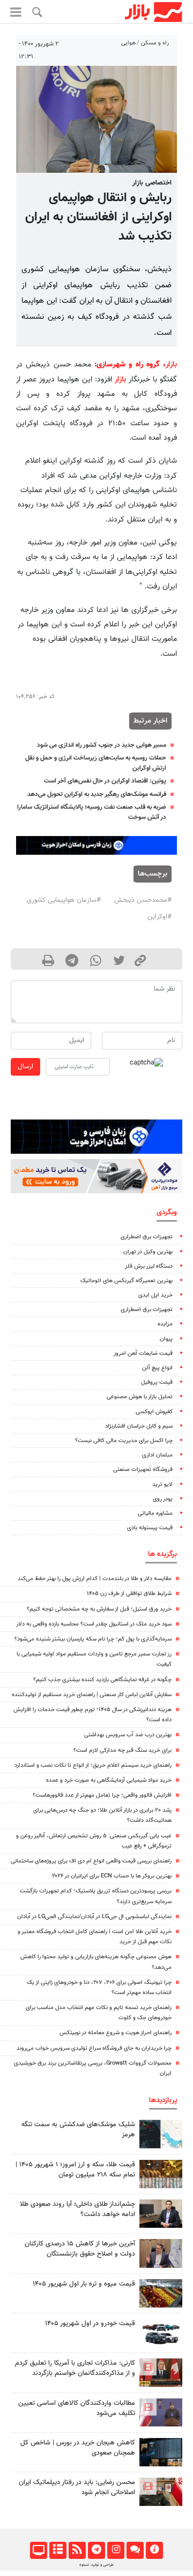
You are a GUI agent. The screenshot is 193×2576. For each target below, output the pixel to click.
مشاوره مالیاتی (155, 1513)
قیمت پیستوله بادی (150, 1528)
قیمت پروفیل (157, 1382)
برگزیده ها (162, 1554)
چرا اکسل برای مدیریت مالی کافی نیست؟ (124, 1441)
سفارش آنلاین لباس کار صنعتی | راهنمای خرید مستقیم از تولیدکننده (92, 1695)
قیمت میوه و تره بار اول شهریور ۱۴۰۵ (84, 2284)
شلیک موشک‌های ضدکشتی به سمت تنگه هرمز (78, 2130)
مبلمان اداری (157, 1455)
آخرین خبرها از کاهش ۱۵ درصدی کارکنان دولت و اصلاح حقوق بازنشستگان (80, 2249)
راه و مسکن (155, 43)
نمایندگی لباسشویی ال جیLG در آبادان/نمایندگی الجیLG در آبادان (94, 1917)
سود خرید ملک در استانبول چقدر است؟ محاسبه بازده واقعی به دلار (94, 1624)
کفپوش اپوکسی (154, 1412)
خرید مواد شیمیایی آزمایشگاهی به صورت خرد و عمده (109, 1780)
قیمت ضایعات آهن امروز (143, 1354)
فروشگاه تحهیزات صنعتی (143, 1470)
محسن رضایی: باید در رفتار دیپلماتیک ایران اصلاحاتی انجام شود (77, 2487)
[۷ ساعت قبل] (161, 2293)
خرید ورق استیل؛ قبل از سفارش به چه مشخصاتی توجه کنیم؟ (99, 1609)
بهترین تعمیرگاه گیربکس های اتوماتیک (127, 1281)
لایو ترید (162, 1485)
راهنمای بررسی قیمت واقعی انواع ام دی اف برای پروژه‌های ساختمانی (91, 1861)
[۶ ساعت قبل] (161, 2452)
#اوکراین (159, 917)
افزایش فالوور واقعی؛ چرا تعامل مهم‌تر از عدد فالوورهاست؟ (102, 1795)
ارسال (25, 1067)
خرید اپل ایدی (155, 1295)
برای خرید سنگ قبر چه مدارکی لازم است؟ (123, 1750)
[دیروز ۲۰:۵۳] (161, 2413)
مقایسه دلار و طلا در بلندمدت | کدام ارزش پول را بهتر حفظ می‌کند (95, 1579)
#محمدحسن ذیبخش (143, 900)
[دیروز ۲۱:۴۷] (161, 2372)
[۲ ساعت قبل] (161, 2174)
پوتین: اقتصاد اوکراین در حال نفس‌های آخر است (105, 781)
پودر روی (163, 1499)
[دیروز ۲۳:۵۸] (161, 2134)
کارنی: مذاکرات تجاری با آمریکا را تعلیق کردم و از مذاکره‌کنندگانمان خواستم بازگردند (75, 2368)
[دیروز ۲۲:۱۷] (161, 2492)
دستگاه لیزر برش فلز (149, 1266)
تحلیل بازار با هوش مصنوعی (140, 1397)
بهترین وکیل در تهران (148, 1252)
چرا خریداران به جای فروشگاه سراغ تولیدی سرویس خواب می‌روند (94, 2048)
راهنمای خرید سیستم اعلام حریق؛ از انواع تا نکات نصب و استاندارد (93, 1765)
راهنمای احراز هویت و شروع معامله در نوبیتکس (116, 2033)
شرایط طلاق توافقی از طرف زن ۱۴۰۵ (129, 1594)
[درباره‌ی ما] (154, 2550)
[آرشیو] (58, 2550)
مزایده (165, 1324)
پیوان (166, 1339)
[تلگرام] (96, 2550)
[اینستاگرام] (116, 2550)
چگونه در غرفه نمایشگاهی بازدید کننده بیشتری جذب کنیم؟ (102, 1680)
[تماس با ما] (135, 2550)
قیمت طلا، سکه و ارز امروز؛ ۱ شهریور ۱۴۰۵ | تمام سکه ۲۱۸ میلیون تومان (75, 2170)
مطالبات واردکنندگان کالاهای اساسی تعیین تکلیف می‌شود (77, 2408)
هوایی (128, 43)
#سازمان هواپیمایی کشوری (64, 900)
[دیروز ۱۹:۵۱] (161, 2253)
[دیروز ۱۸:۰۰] (161, 2214)
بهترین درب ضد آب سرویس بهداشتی (128, 1735)
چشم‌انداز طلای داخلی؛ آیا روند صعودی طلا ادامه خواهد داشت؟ (77, 2209)
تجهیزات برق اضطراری (147, 1237)
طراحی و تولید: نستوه (96, 2565)
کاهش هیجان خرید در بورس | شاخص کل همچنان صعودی (78, 2448)
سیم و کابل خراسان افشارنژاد (139, 1426)
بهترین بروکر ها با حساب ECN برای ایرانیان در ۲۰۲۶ (112, 1876)
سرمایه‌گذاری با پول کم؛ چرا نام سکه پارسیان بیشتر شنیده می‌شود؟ (93, 1639)
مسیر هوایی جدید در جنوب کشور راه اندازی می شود (102, 745)
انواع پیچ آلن (157, 1368)
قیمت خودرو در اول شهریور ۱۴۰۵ (90, 2324)
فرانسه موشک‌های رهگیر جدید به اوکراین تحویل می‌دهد (97, 794)
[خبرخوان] (77, 2550)
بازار (171, 365)
